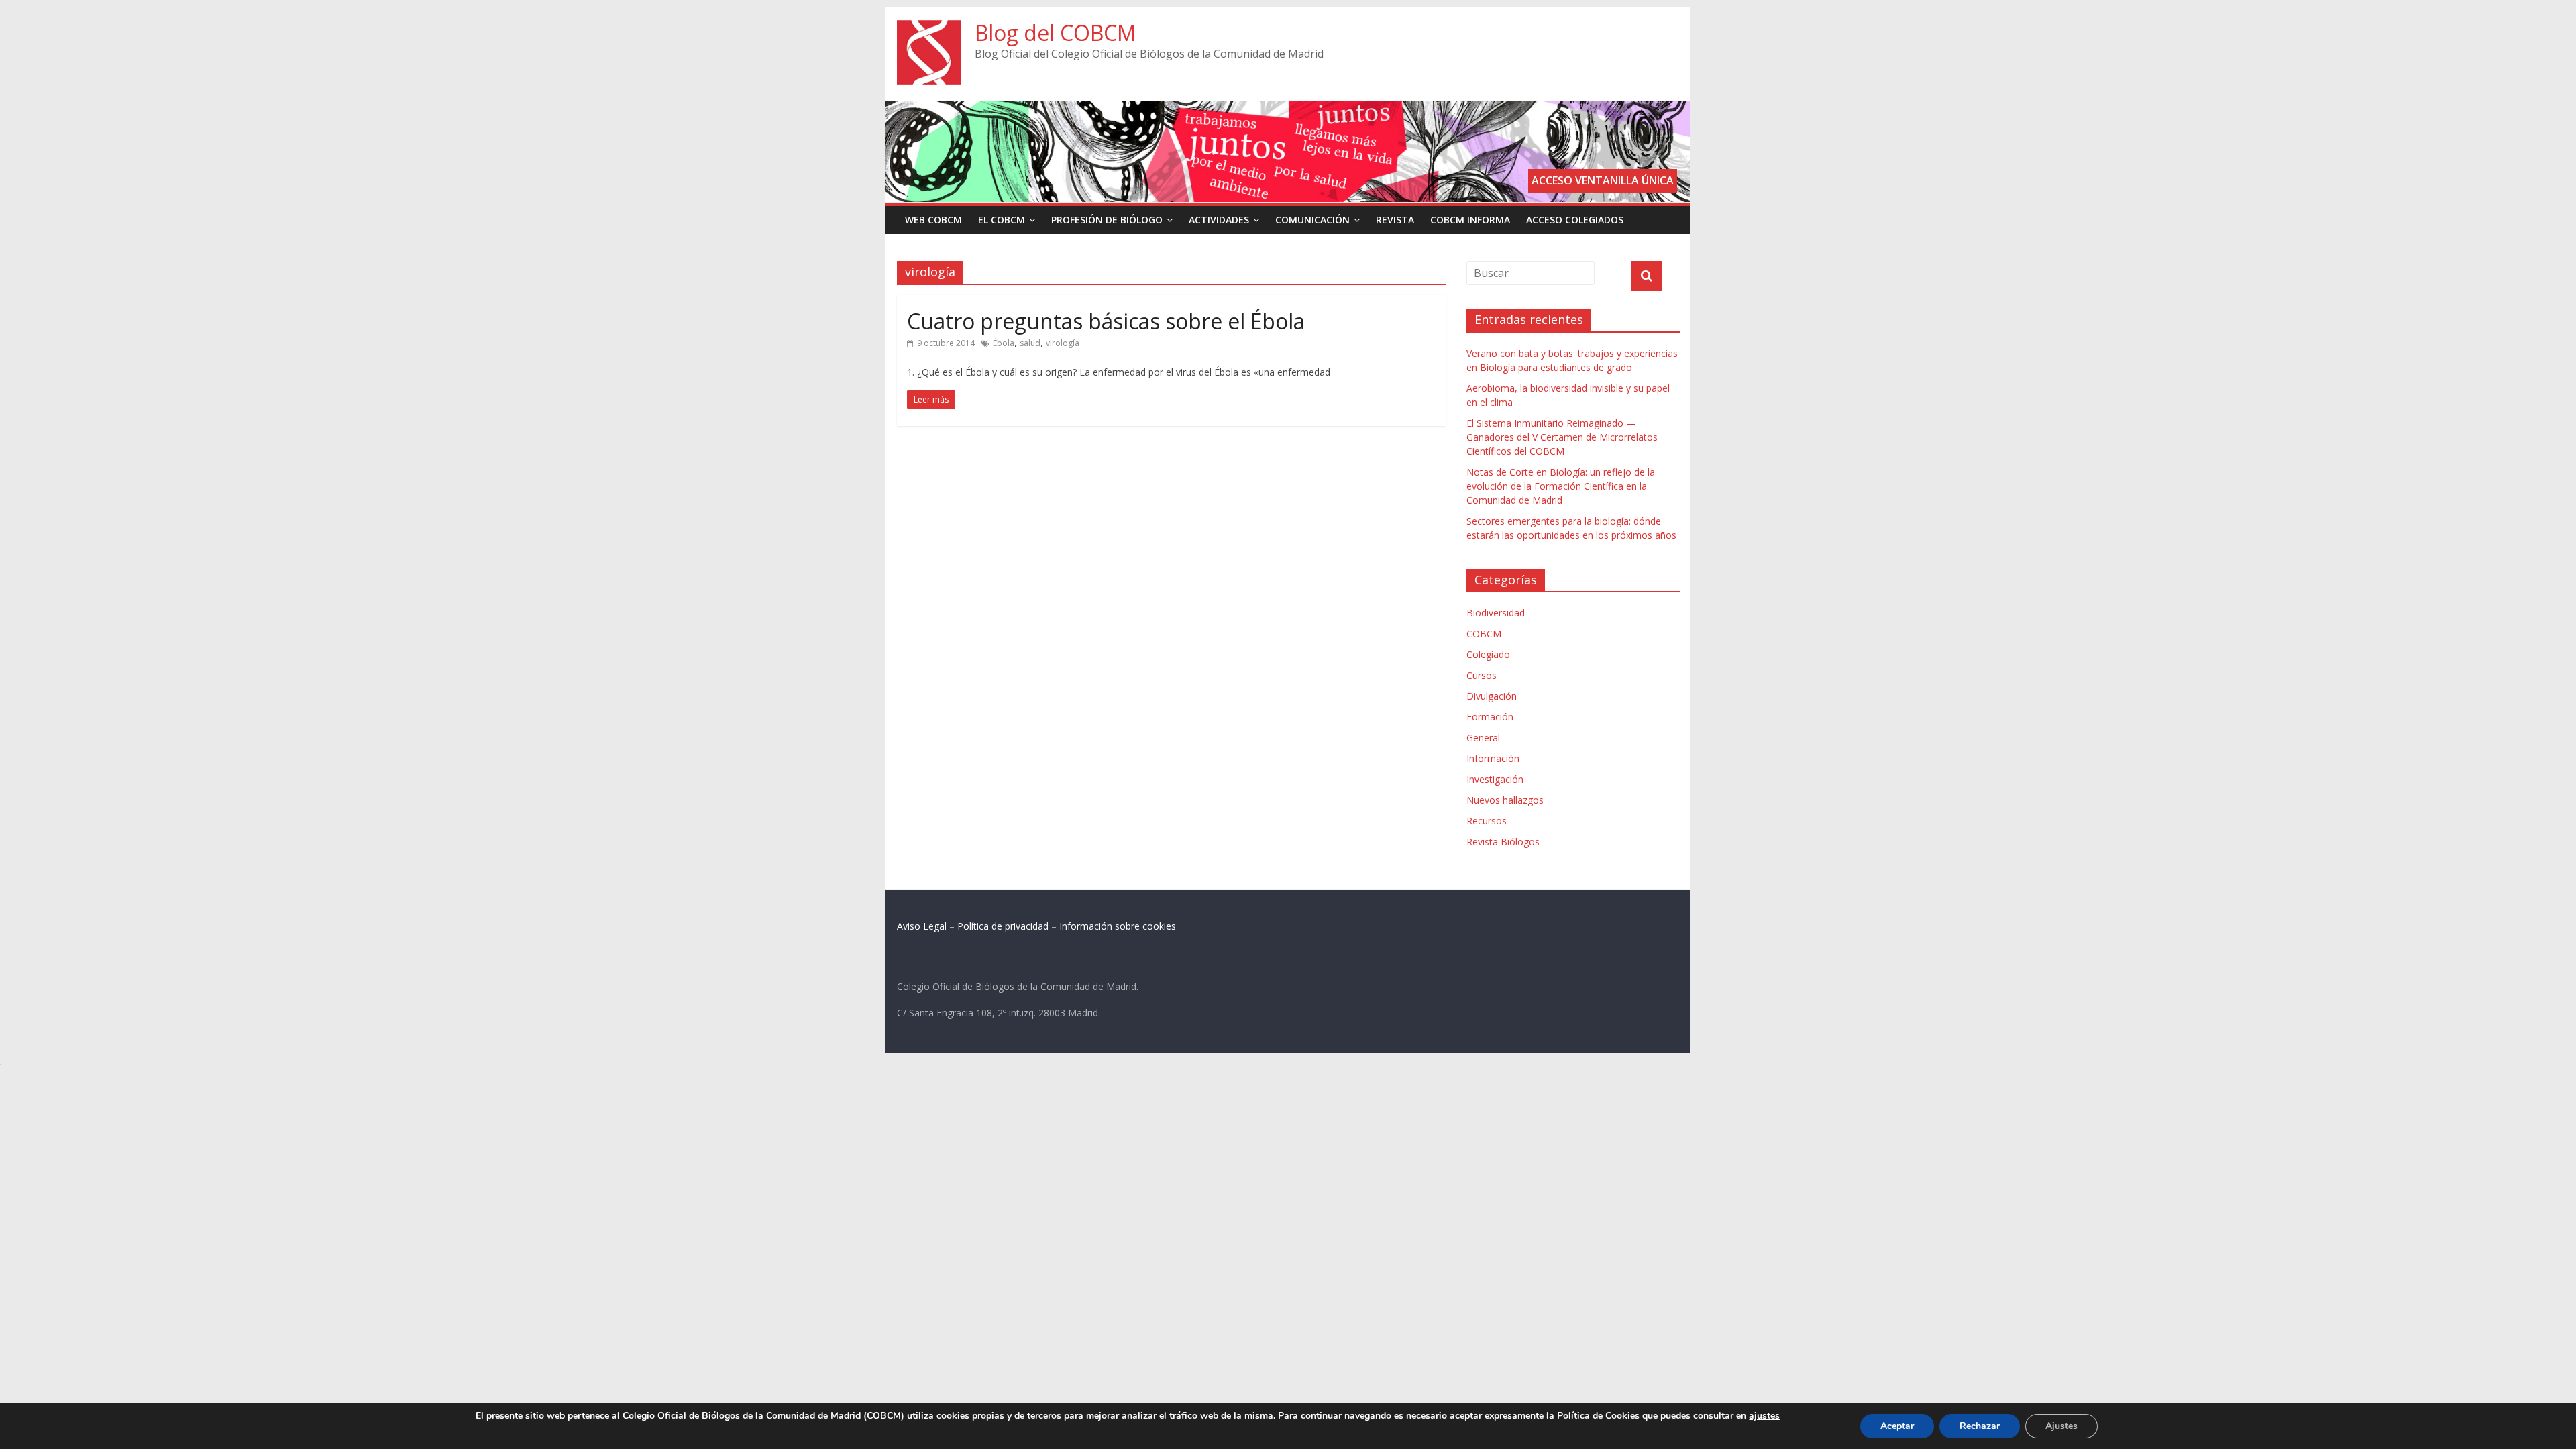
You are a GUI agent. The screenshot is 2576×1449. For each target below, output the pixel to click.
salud (1030, 343)
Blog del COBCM (1056, 33)
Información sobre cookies (1118, 926)
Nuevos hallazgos (1505, 800)
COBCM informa (1470, 220)
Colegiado (1488, 654)
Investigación (1495, 779)
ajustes (1764, 1416)
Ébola (1004, 343)
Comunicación (1312, 220)
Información (1493, 758)
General (1483, 738)
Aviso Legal (922, 926)
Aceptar (1897, 1426)
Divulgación (1492, 696)
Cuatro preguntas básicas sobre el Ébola (1106, 321)
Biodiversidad (1496, 613)
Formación (1490, 717)
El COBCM (1002, 220)
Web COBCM (933, 220)
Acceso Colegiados (1575, 220)
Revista (1395, 220)
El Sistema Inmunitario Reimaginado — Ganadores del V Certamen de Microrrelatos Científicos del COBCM (1562, 437)
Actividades (1219, 220)
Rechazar (1980, 1426)
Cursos (1482, 675)
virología (1063, 343)
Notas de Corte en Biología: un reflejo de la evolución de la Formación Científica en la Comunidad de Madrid (1561, 486)
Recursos (1487, 821)
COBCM (1484, 634)
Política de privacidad (1003, 926)
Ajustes (2061, 1426)
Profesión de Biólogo (1107, 220)
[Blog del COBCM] (929, 28)
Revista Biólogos (1503, 842)
